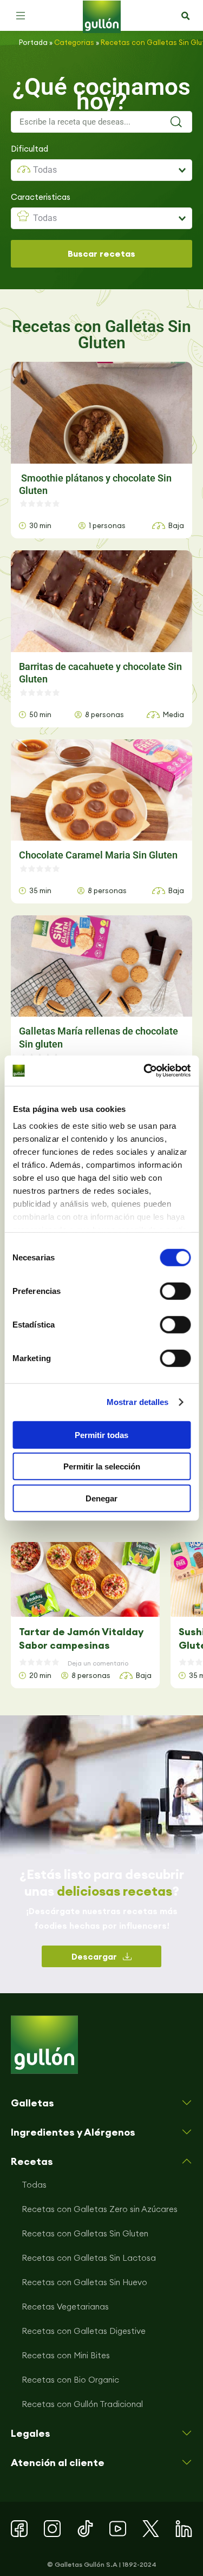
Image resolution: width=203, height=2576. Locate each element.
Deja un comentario (98, 1663)
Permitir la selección (102, 1466)
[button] (21, 16)
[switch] (175, 1291)
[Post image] (85, 1579)
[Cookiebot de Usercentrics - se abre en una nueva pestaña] (145, 1071)
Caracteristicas (41, 197)
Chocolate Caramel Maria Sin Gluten (98, 855)
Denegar (101, 1498)
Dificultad (30, 149)
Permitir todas (101, 1435)
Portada (33, 42)
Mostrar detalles (138, 1402)
